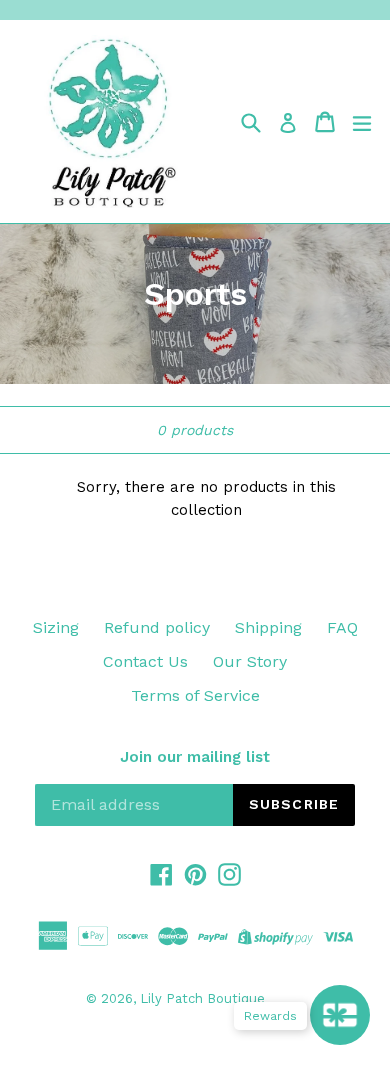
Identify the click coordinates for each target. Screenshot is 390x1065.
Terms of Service (195, 695)
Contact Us (145, 661)
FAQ (342, 627)
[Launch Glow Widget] (340, 1015)
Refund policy (157, 627)
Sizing (56, 627)
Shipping (268, 627)
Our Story (250, 661)
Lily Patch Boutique (202, 998)
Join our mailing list (195, 757)
